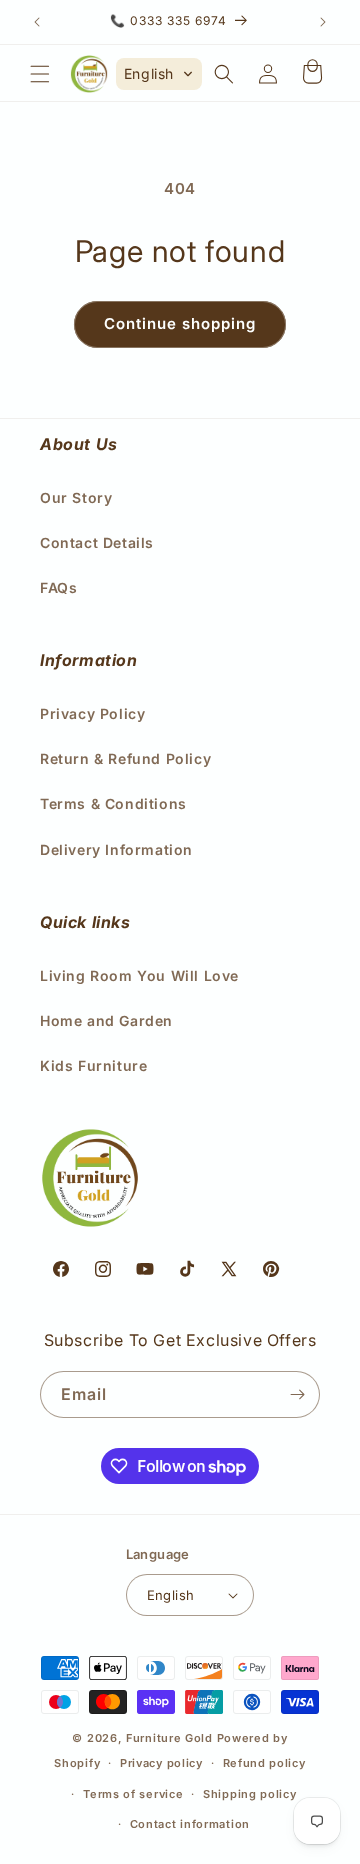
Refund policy (264, 1763)
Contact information (190, 1824)
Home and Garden (106, 1020)
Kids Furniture (93, 1065)
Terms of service (133, 1794)
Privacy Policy (92, 713)
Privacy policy (161, 1763)
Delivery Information (116, 849)
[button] (40, 74)
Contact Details (97, 542)
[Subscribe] (297, 1394)
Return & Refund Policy (125, 758)
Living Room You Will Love (139, 975)
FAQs (58, 587)
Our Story (76, 497)
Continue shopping (180, 323)
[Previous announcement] (37, 22)
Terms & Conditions (113, 803)
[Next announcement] (323, 22)
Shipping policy (250, 1794)
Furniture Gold (169, 1738)
